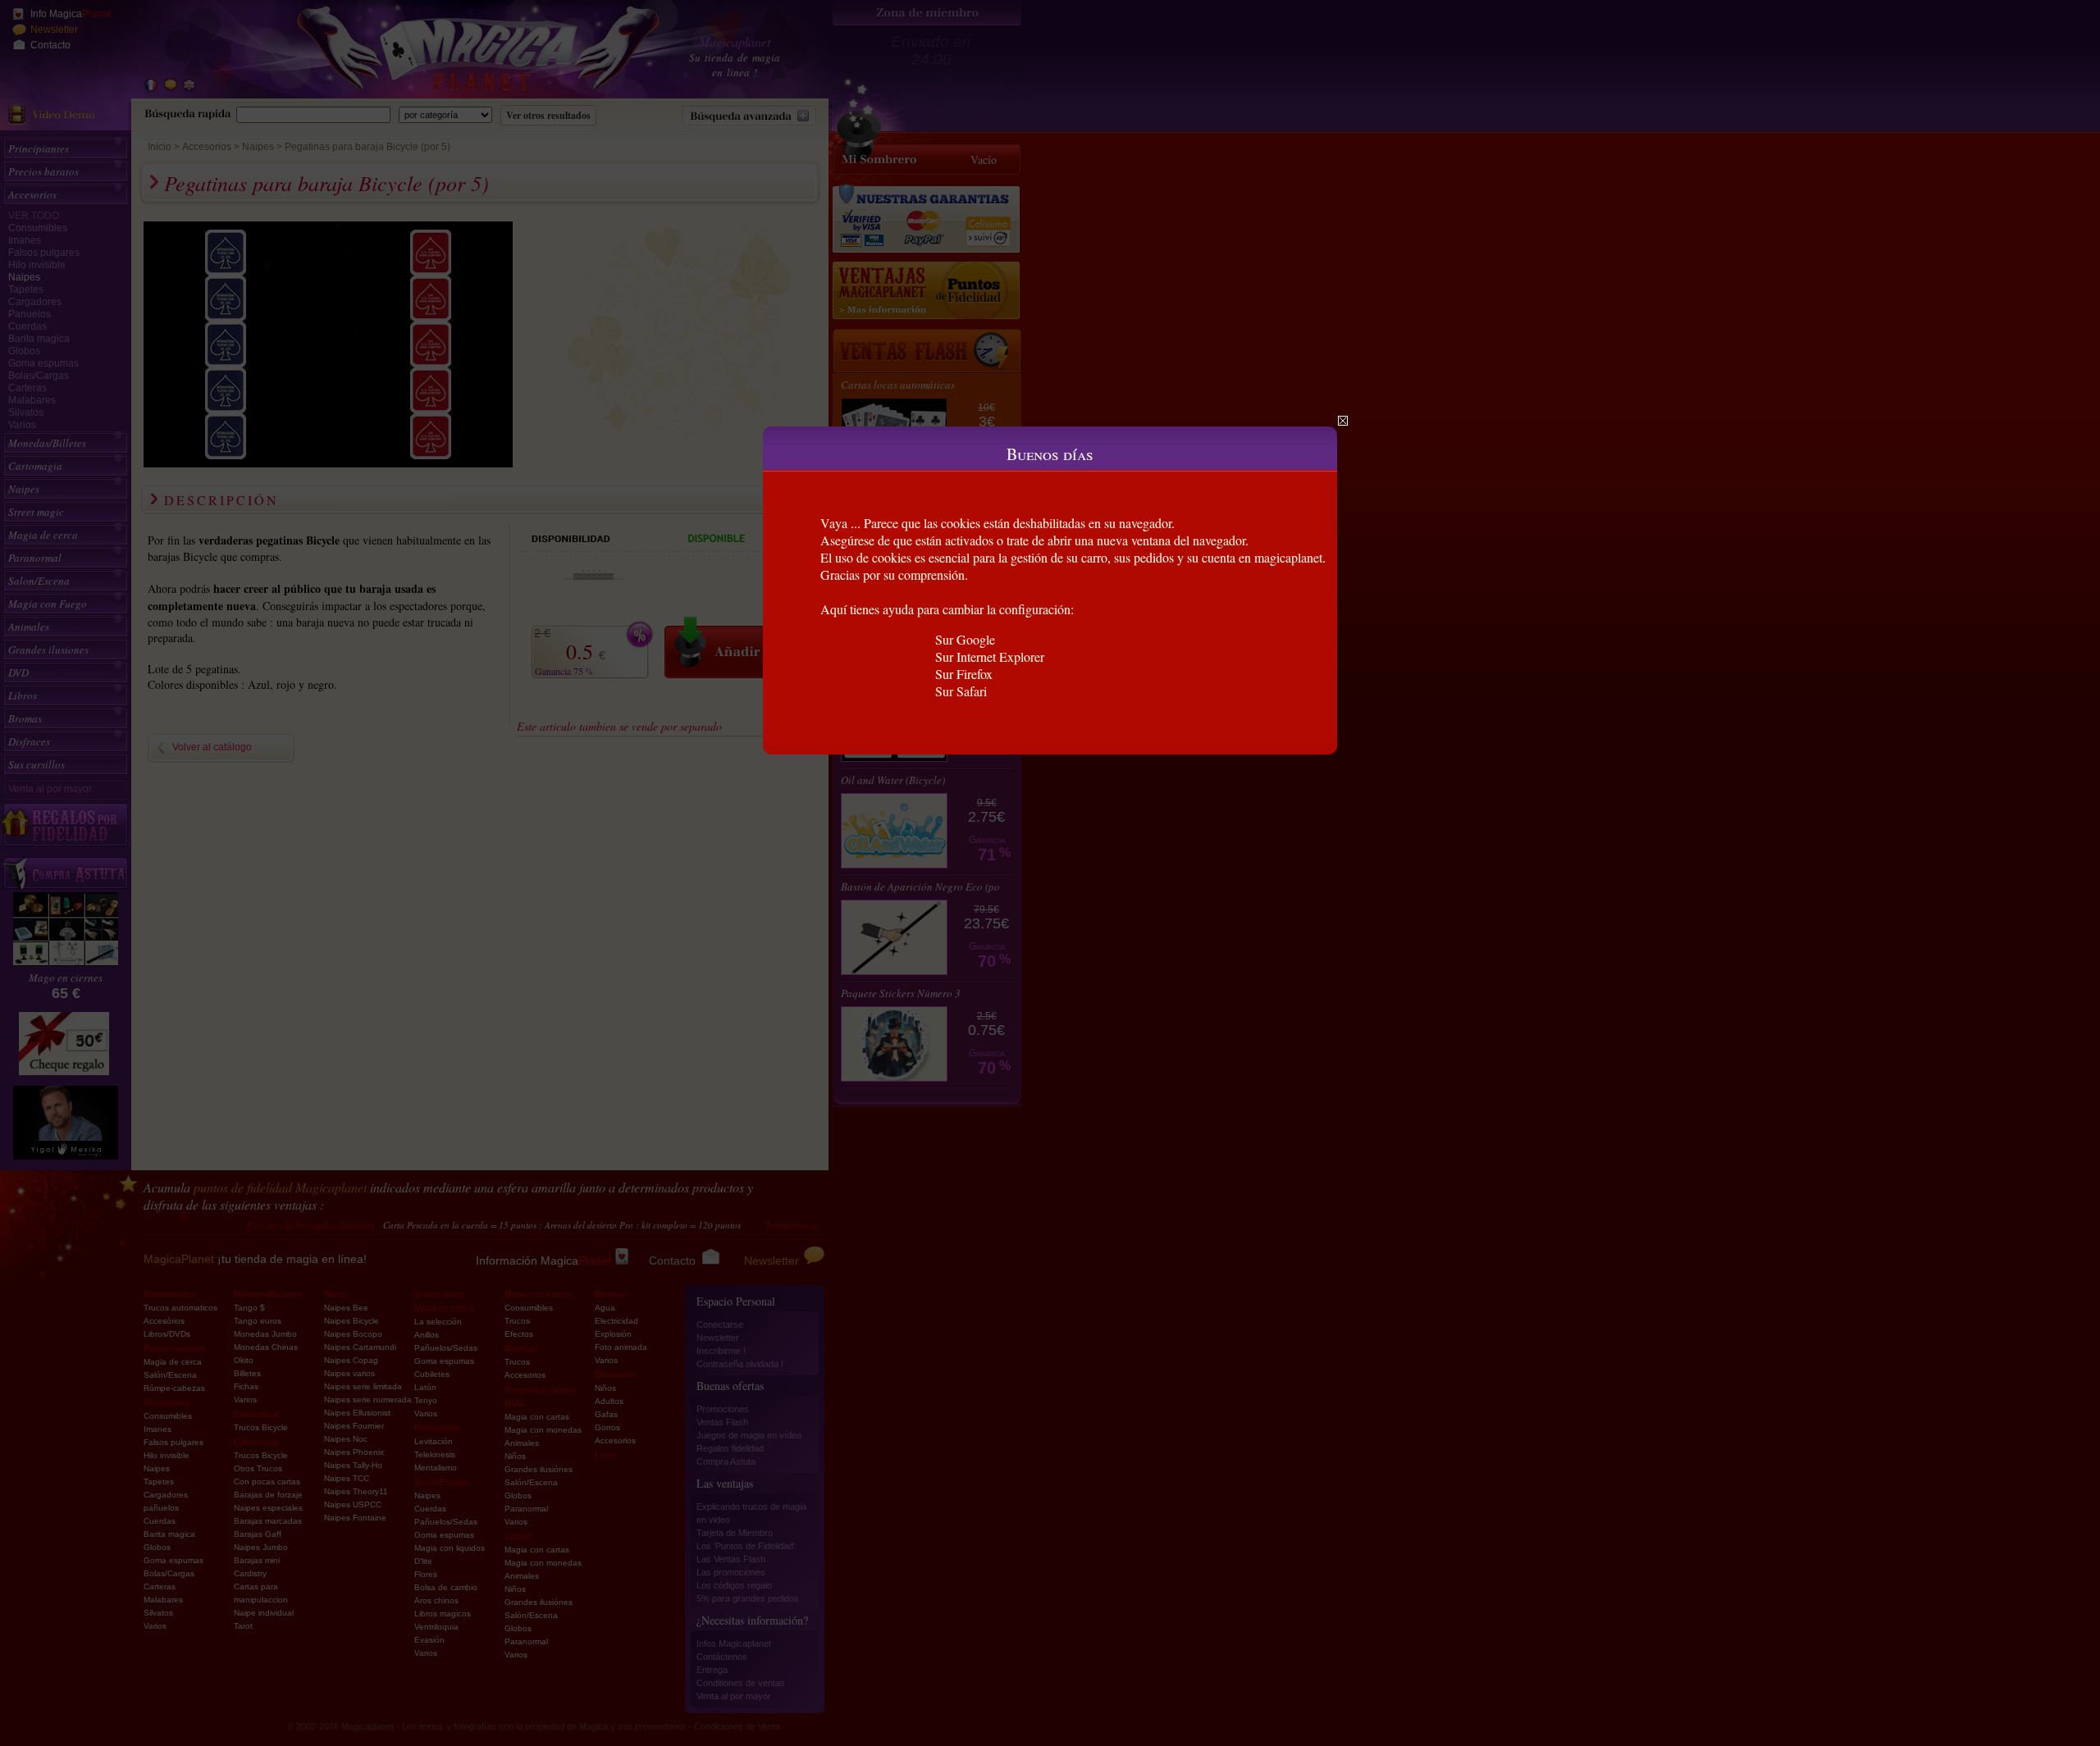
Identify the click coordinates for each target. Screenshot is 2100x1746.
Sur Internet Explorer (990, 656)
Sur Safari (961, 691)
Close (1343, 421)
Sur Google (965, 639)
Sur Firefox (964, 674)
